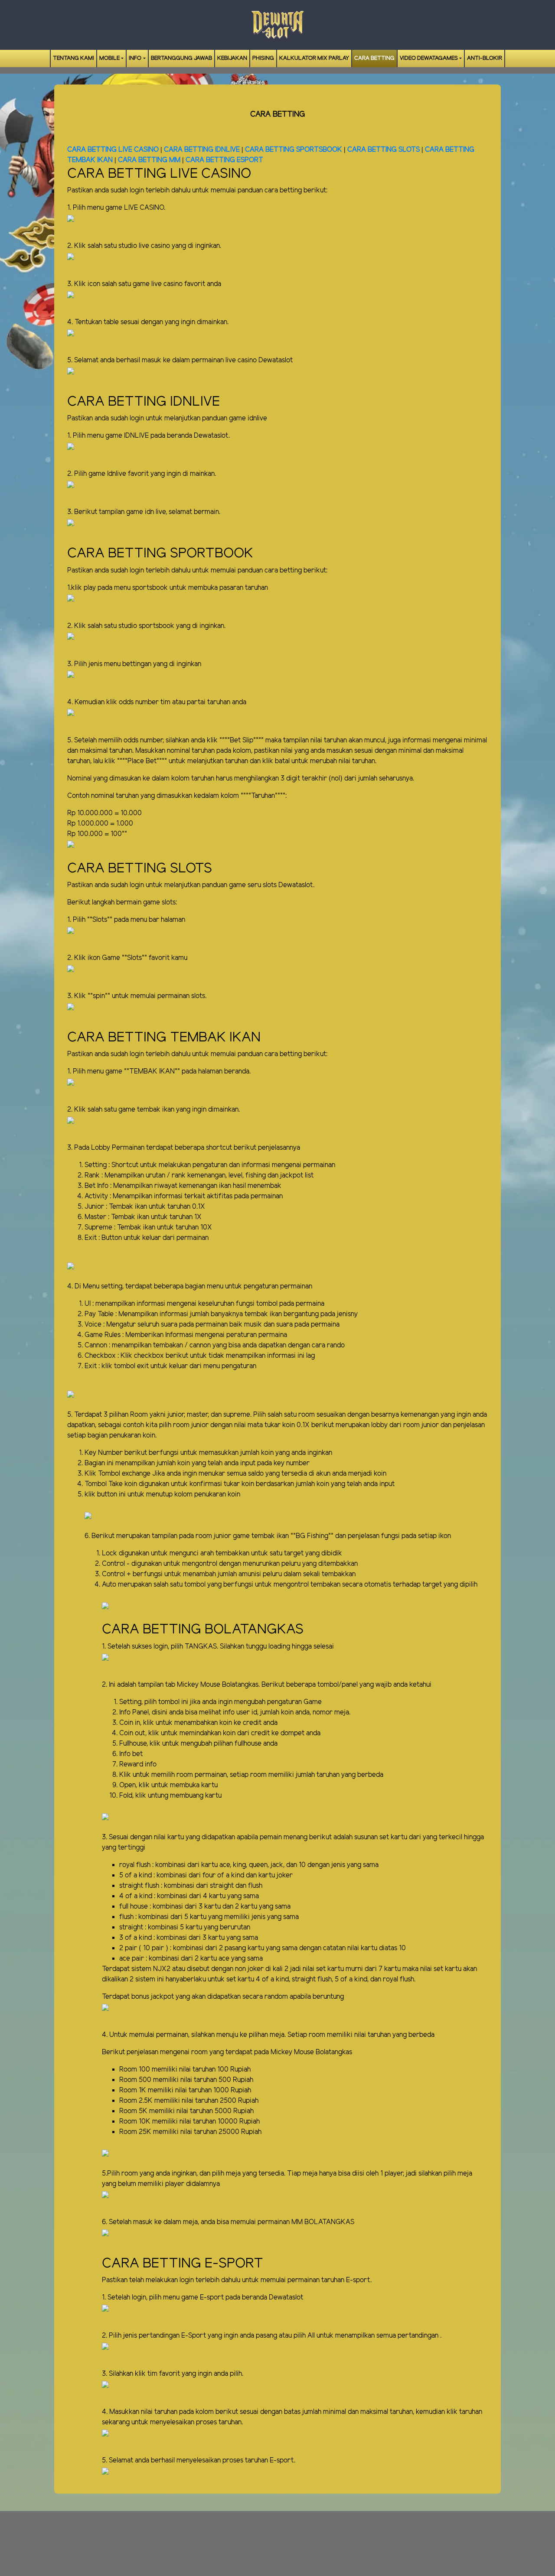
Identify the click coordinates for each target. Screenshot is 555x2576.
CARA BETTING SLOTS (384, 150)
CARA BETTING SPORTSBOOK (294, 150)
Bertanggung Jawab (181, 58)
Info (135, 58)
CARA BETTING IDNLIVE (202, 150)
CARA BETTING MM (149, 160)
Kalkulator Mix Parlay (314, 58)
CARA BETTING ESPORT (224, 160)
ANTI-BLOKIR (485, 58)
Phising (263, 58)
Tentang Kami (73, 58)
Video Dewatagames (429, 58)
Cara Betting (374, 58)
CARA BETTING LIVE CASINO (113, 150)
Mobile (109, 58)
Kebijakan (232, 58)
